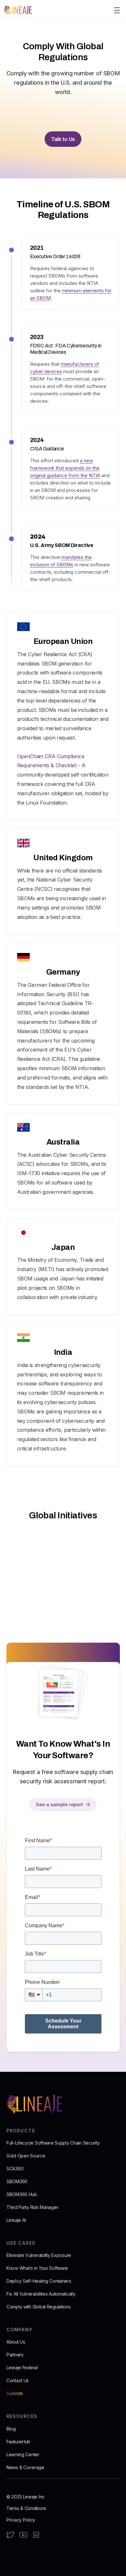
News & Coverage (25, 2467)
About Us (16, 2342)
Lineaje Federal (22, 2368)
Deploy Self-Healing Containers (39, 2281)
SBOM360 (17, 2181)
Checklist (66, 765)
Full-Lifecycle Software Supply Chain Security (53, 2143)
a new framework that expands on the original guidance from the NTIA (65, 468)
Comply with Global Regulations (39, 2307)
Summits (15, 2393)
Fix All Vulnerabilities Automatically (41, 2294)
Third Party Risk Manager (32, 2207)
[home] (18, 10)
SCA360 (15, 2169)
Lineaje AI (16, 2220)
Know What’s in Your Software (37, 2268)
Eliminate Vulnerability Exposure (39, 2255)
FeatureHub (18, 2442)
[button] (116, 10)
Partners (15, 2355)
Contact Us (18, 2380)
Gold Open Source (26, 2156)
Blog (11, 2429)
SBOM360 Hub (22, 2194)
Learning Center (23, 2454)
